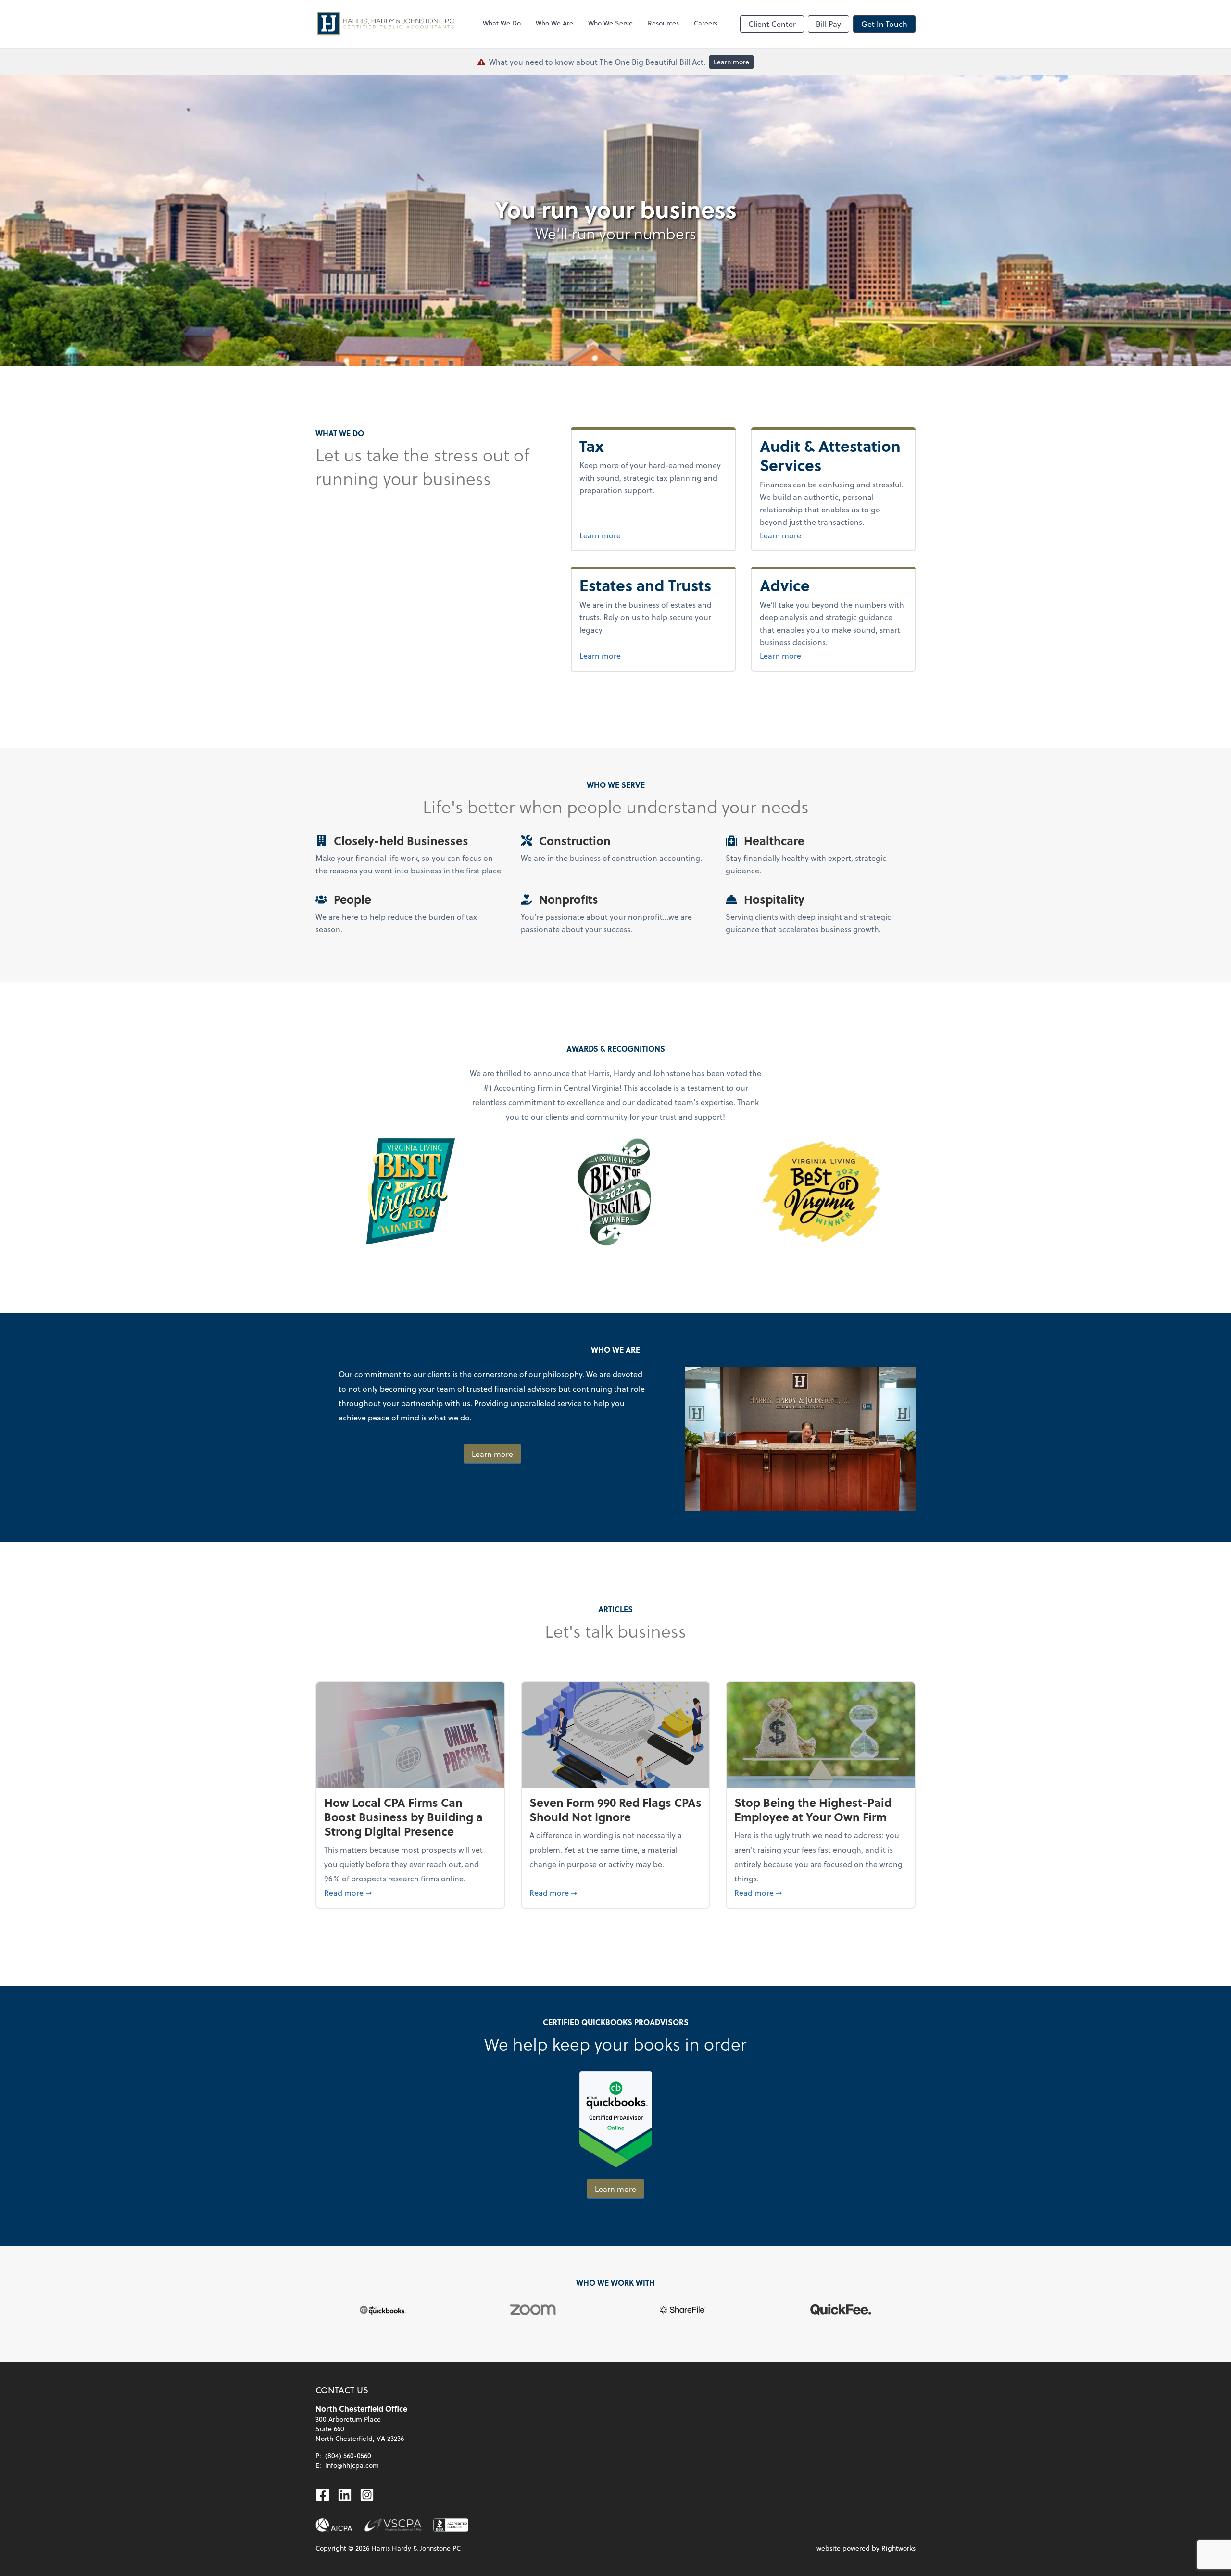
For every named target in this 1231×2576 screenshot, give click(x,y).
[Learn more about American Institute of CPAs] (334, 2525)
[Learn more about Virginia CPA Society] (393, 2525)
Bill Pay (829, 24)
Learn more (731, 62)
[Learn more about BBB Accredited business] (451, 2525)
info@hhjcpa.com (352, 2465)
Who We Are (554, 23)
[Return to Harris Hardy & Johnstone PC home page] (388, 24)
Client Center (772, 24)
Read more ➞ (410, 1892)
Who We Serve (610, 23)
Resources (663, 23)
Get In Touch (884, 24)
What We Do (502, 23)
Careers (706, 23)
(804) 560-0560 (348, 2456)
